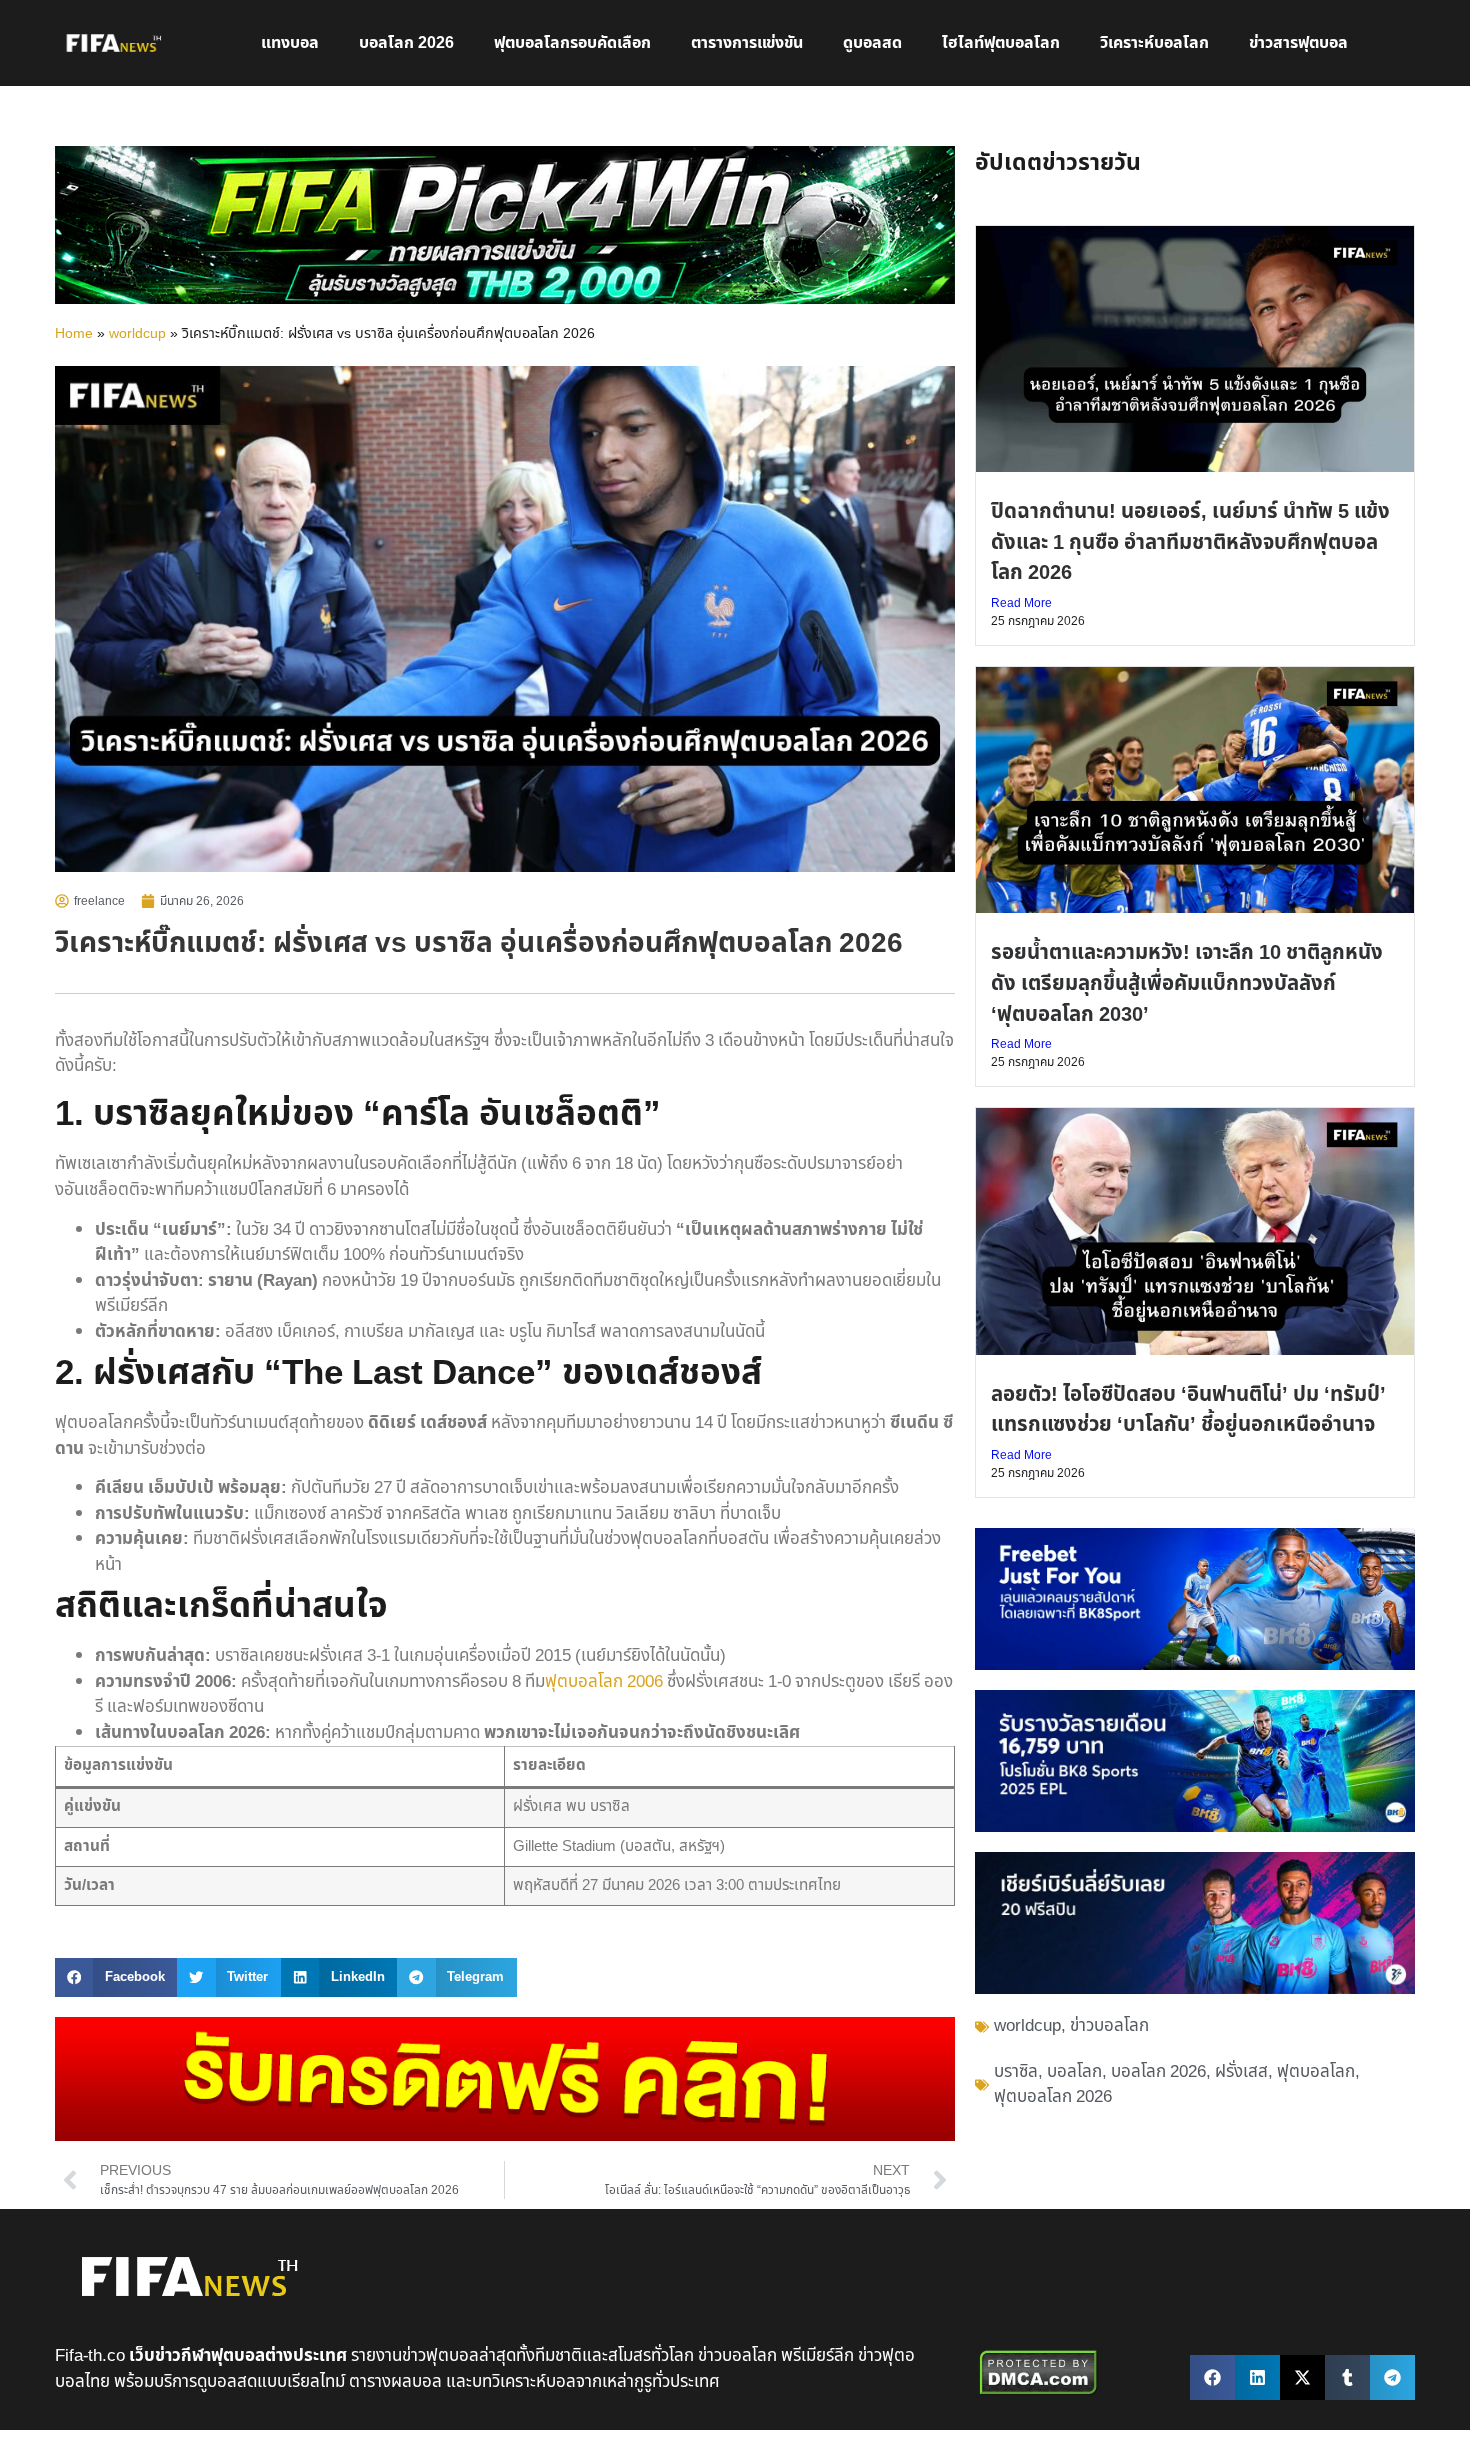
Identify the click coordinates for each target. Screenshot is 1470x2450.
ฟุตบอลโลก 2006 (604, 1682)
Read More (1021, 603)
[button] (116, 1977)
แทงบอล (290, 43)
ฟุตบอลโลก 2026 (1053, 2097)
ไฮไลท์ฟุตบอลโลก (1001, 43)
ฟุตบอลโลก (1316, 2072)
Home (74, 334)
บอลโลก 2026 (406, 43)
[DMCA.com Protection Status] (1038, 2391)
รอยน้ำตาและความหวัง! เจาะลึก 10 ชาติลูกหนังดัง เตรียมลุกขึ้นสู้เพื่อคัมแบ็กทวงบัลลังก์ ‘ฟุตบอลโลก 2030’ (1187, 983)
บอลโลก (1074, 2072)
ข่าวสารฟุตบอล (1298, 43)
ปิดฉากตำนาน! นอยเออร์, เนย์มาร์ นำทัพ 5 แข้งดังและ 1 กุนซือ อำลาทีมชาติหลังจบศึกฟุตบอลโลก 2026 (1190, 542)
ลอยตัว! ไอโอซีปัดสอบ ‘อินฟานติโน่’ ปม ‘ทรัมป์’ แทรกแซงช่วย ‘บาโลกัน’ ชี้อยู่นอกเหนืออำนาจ (1188, 1410)
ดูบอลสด (872, 43)
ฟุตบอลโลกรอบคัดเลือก (572, 43)
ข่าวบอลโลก (1109, 2026)
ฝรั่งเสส (1241, 2072)
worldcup (137, 334)
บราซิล (1016, 2072)
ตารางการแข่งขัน (747, 43)
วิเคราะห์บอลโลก (1154, 43)
